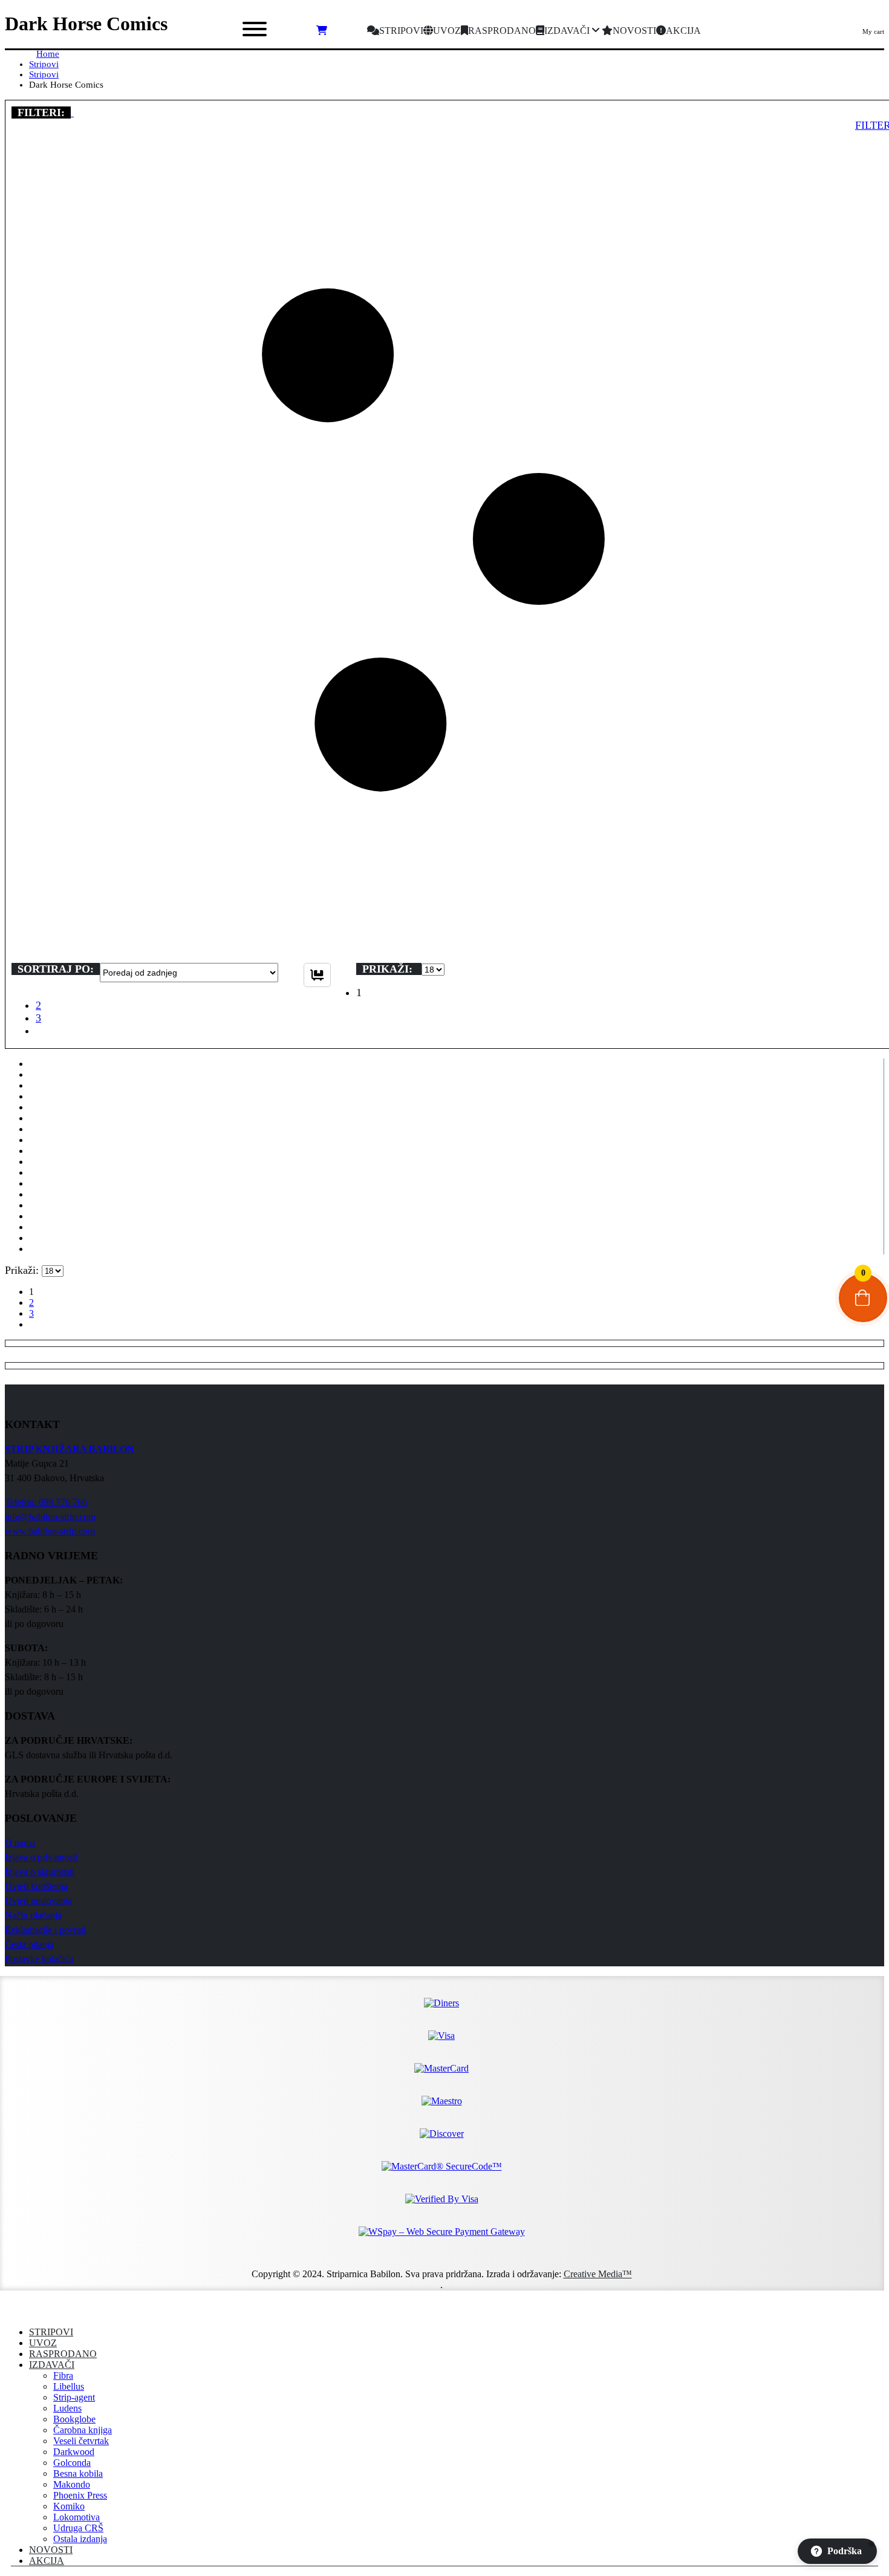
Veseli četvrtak (81, 2441)
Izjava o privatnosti (41, 1857)
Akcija (47, 2561)
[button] (72, 112)
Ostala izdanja (80, 2539)
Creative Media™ (598, 2274)
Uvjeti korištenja (36, 1886)
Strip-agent (74, 2397)
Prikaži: (389, 969)
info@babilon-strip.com (50, 1517)
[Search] (178, 31)
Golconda (72, 2463)
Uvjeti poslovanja (38, 1901)
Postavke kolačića (39, 1959)
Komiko (69, 2506)
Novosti (51, 2550)
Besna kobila (78, 2473)
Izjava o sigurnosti (40, 1872)
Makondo (72, 2484)
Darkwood (74, 2452)
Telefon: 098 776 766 (46, 1502)
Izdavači (52, 2365)
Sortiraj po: (56, 969)
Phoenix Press (80, 2495)
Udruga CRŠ (78, 2528)
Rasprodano (63, 2354)
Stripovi (51, 2332)
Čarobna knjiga (83, 2430)
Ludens (67, 2408)
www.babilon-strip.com (50, 1531)
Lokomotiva (77, 2517)
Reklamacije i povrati (45, 1930)
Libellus (69, 2386)
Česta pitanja (29, 1944)
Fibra (63, 2375)
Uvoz (43, 2343)
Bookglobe (74, 2419)
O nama (20, 1843)
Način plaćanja (33, 1915)
